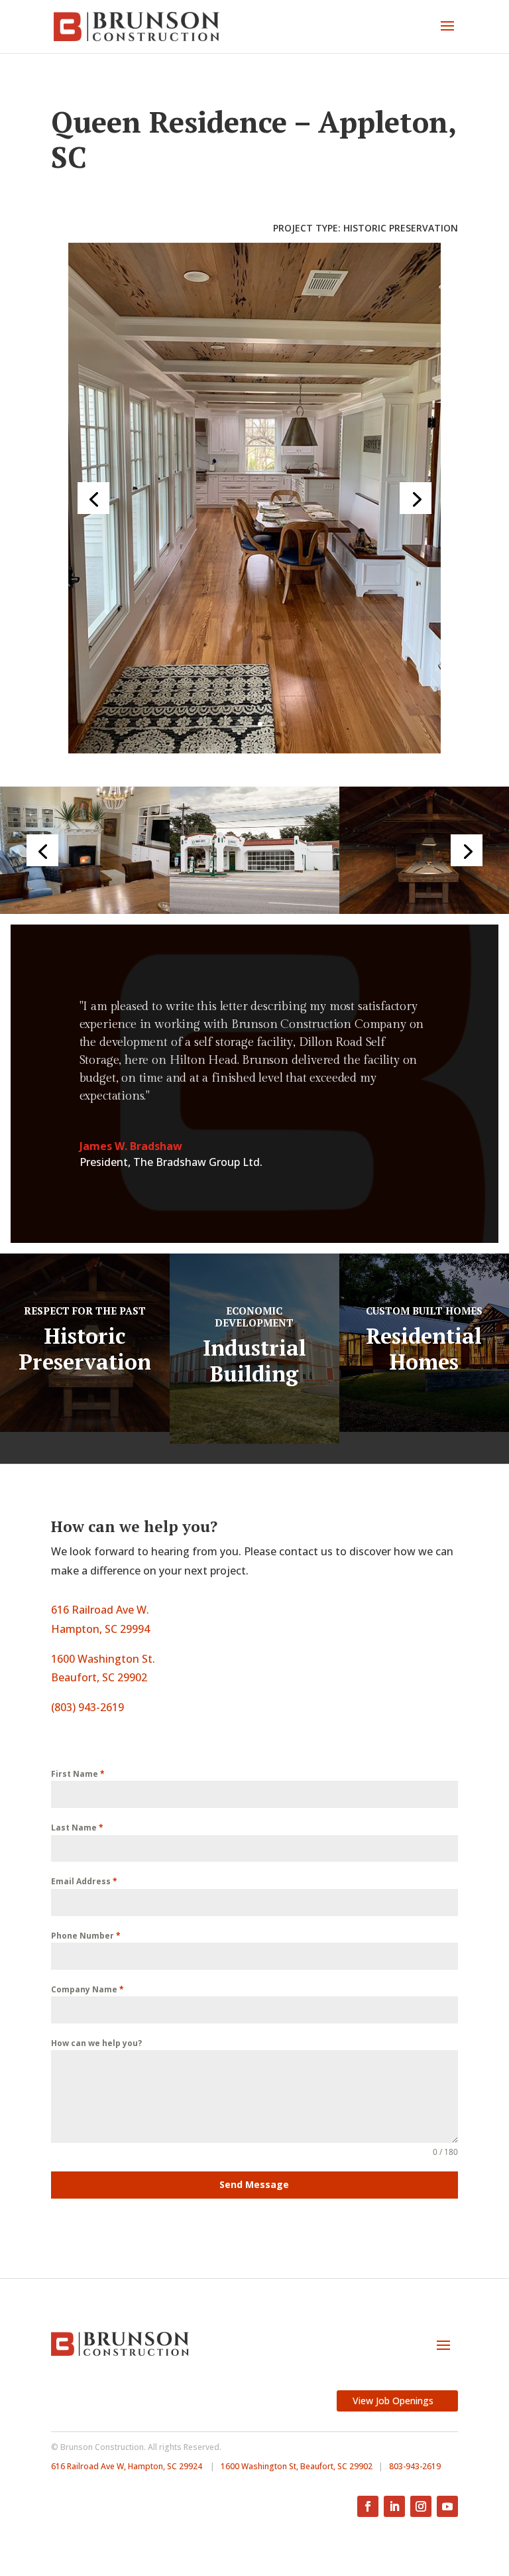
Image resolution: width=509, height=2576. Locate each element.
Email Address (84, 1881)
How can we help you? (96, 2043)
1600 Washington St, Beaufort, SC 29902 (297, 2466)
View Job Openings (393, 2401)
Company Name (87, 1989)
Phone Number (86, 1936)
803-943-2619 (415, 2466)
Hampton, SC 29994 (100, 1629)
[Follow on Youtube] (447, 2506)
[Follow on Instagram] (421, 2506)
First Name (78, 1774)
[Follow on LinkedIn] (394, 2506)
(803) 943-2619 (87, 1707)
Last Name (77, 1828)
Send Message (254, 2184)
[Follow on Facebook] (368, 2506)
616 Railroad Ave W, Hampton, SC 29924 (127, 2466)
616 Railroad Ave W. (100, 1610)
